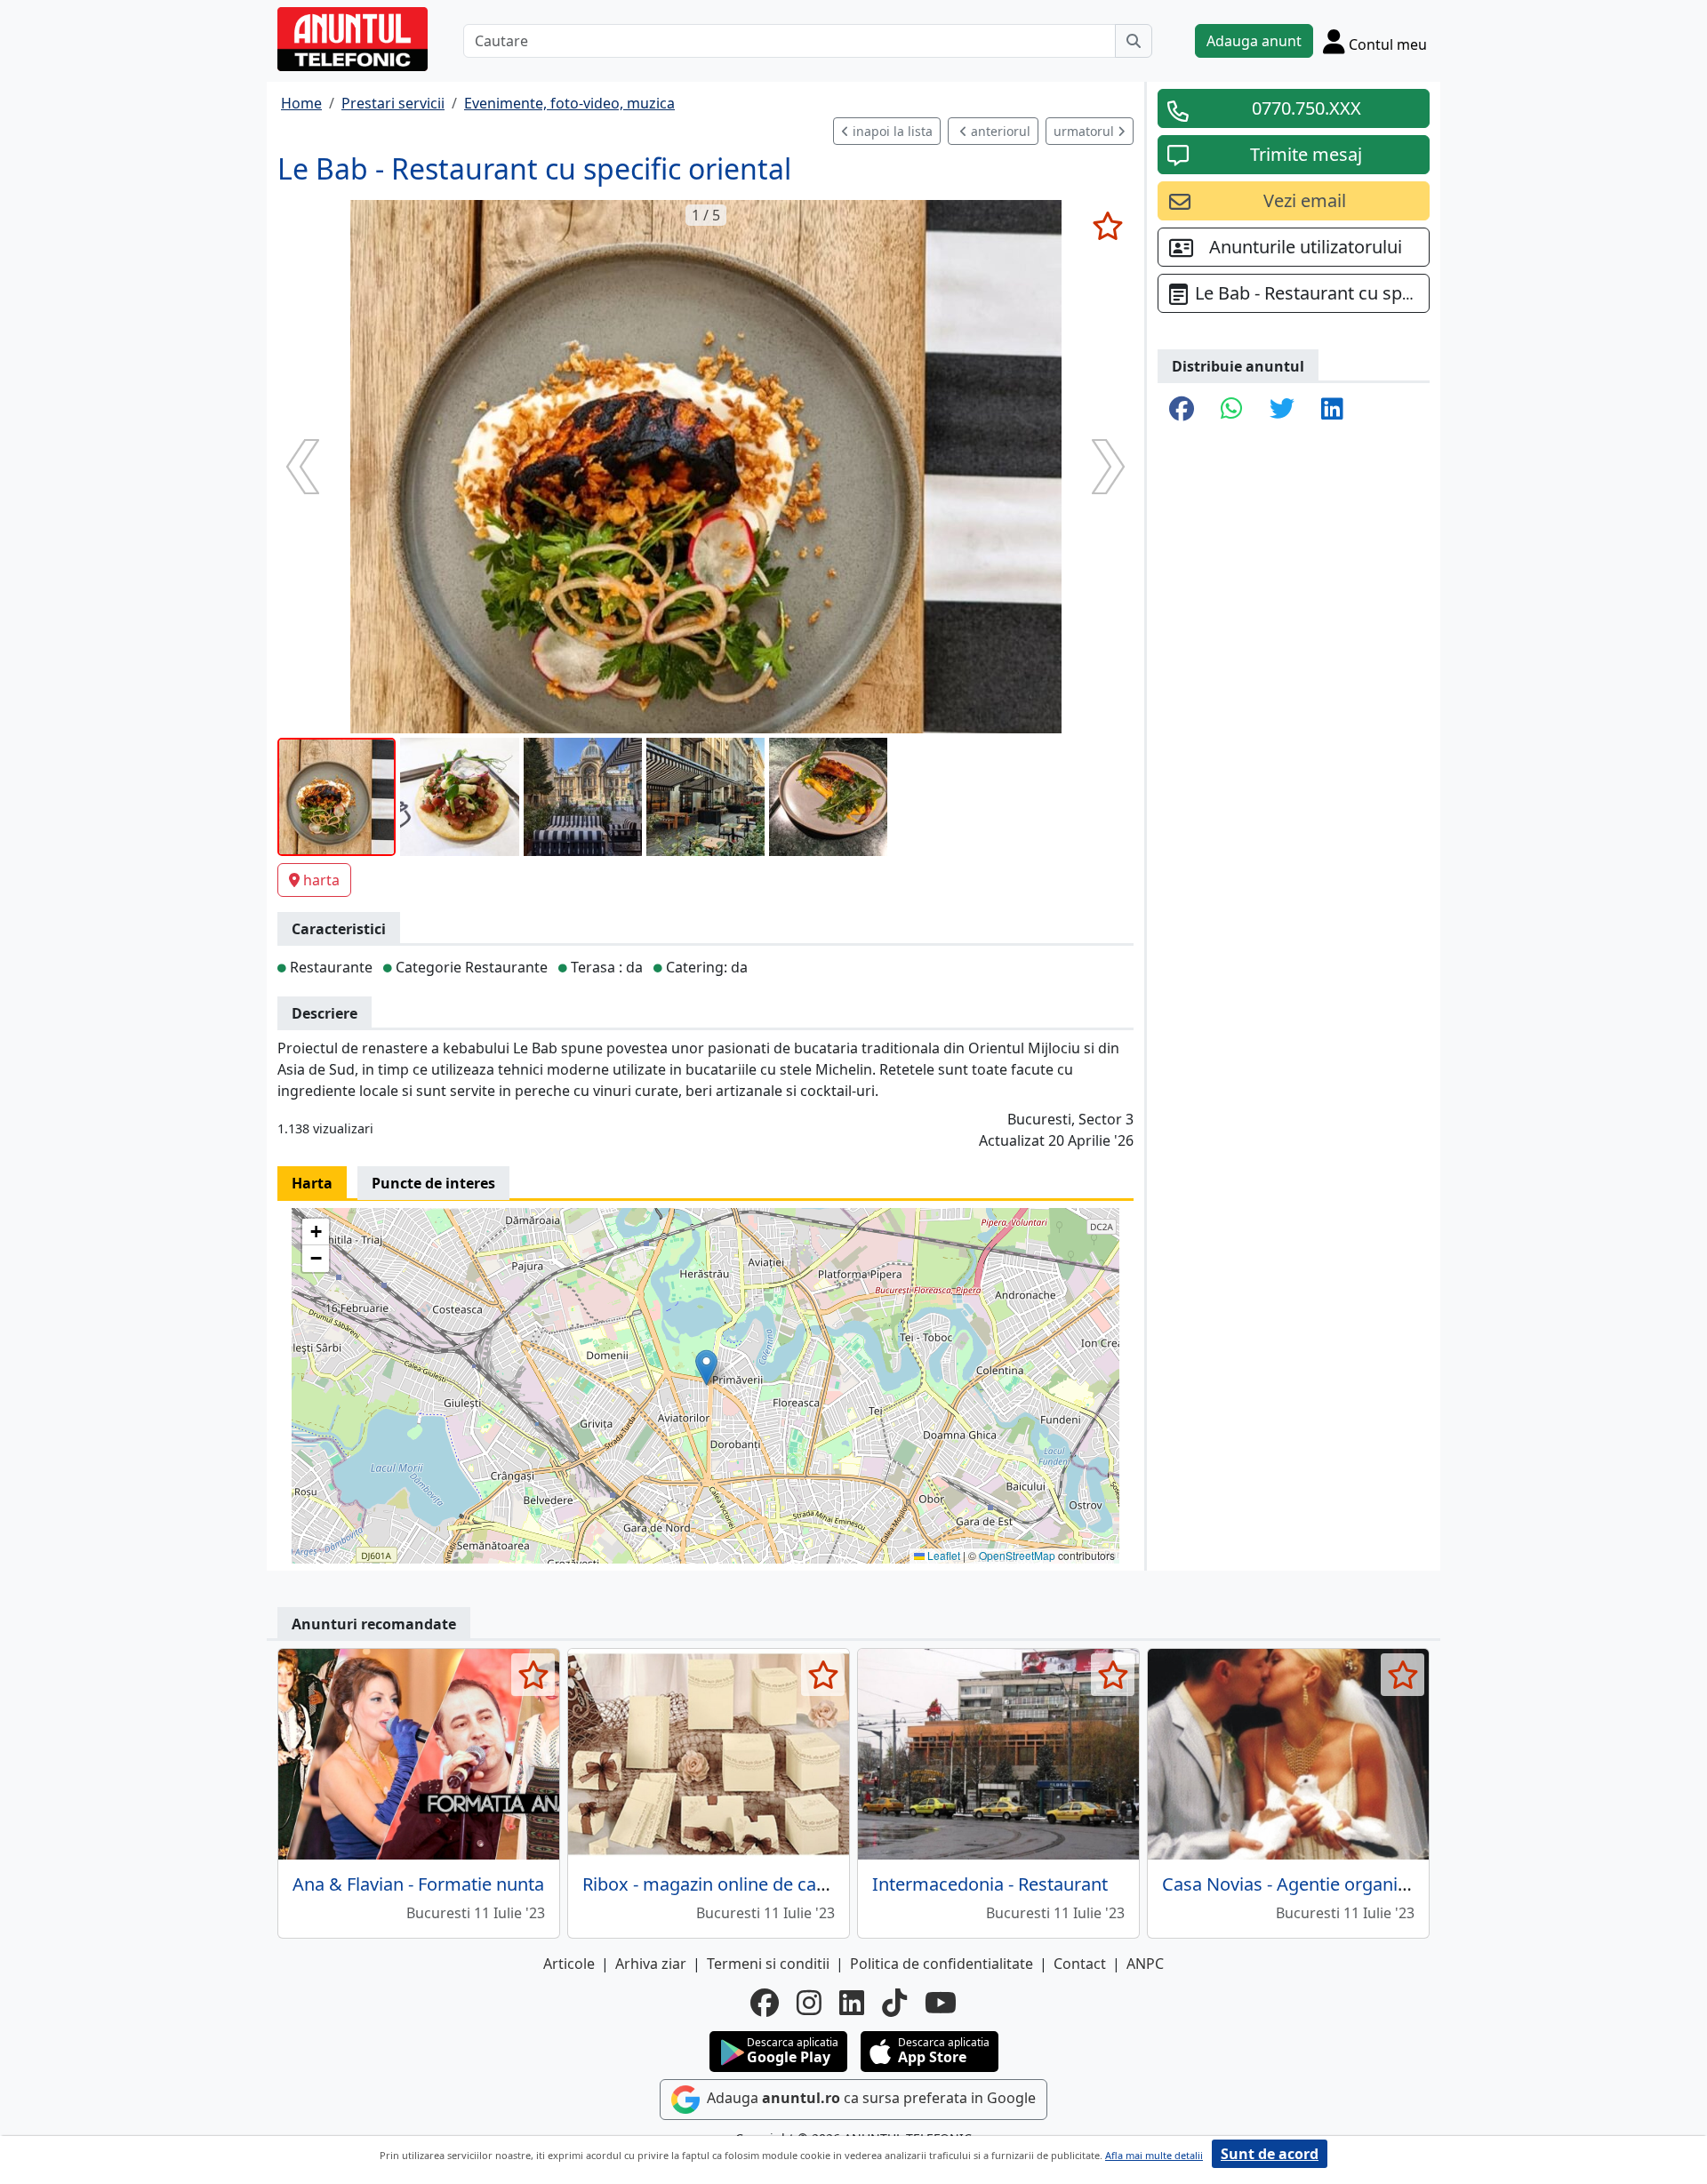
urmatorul (1086, 131)
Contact (1080, 1964)
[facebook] (765, 2003)
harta (321, 880)
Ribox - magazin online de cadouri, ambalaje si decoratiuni (821, 1884)
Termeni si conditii (768, 1964)
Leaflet (942, 1555)
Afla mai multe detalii (1154, 2155)
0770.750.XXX (1306, 108)
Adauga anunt (1254, 41)
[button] (706, 1368)
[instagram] (809, 2003)
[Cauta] (1134, 41)
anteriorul (999, 131)
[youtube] (941, 2003)
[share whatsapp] (1232, 410)
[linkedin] (852, 2003)
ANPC (1145, 1964)
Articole (569, 1964)
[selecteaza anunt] (1107, 226)
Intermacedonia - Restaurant (990, 1884)
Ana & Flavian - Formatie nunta (418, 1884)
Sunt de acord (1270, 2154)
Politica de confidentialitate (942, 1964)
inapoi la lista (891, 131)
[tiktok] (894, 2003)
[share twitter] (1282, 410)
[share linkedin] (1332, 410)
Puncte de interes (433, 1183)
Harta (312, 1183)
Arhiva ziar (651, 1964)
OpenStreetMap (1017, 1555)
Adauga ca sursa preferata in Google (870, 2098)
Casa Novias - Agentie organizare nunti (1321, 1884)
